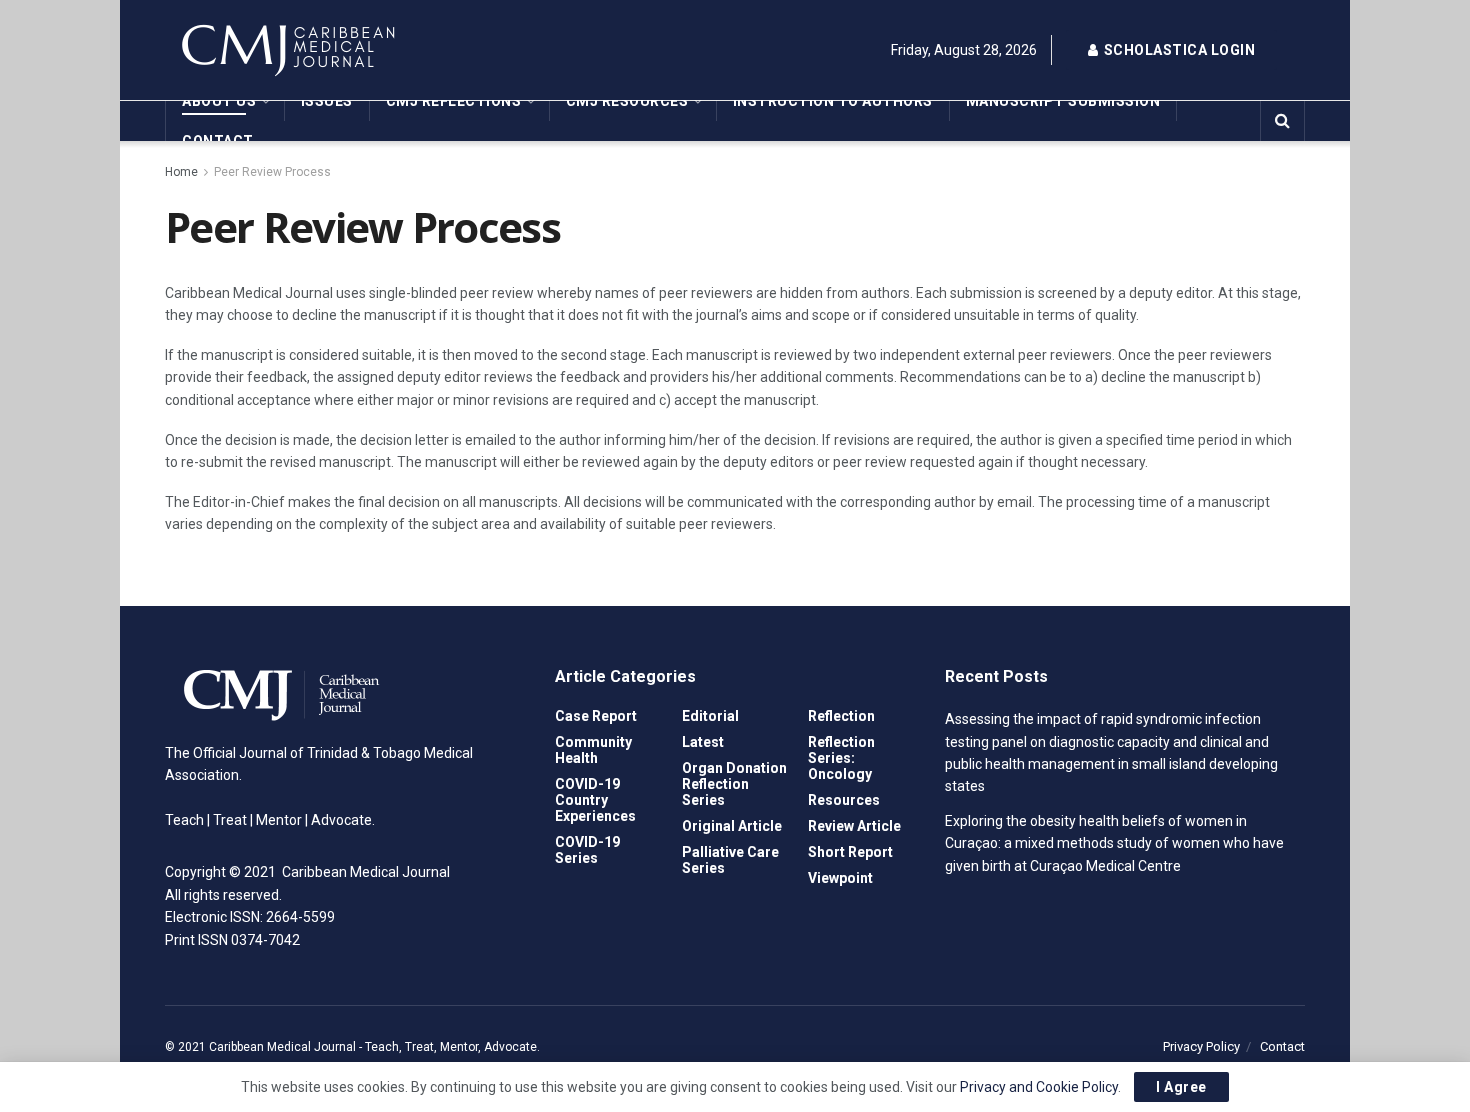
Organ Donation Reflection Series (734, 784)
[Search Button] (1282, 121)
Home (181, 172)
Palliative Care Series (730, 860)
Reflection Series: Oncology (841, 758)
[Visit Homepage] (345, 50)
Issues (327, 101)
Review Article (854, 826)
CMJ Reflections (454, 101)
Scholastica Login (1177, 50)
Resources (844, 800)
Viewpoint (840, 878)
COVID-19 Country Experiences (595, 800)
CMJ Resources (627, 101)
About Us (219, 101)
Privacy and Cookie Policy (1039, 1087)
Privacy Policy (1201, 1046)
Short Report (850, 852)
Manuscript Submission (1063, 101)
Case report (596, 716)
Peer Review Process (272, 172)
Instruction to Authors (833, 101)
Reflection (841, 716)
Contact (218, 141)
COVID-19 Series (587, 850)
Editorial (710, 716)
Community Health (593, 750)
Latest (703, 742)
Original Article (732, 826)
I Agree (1181, 1087)
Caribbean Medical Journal (282, 1047)
